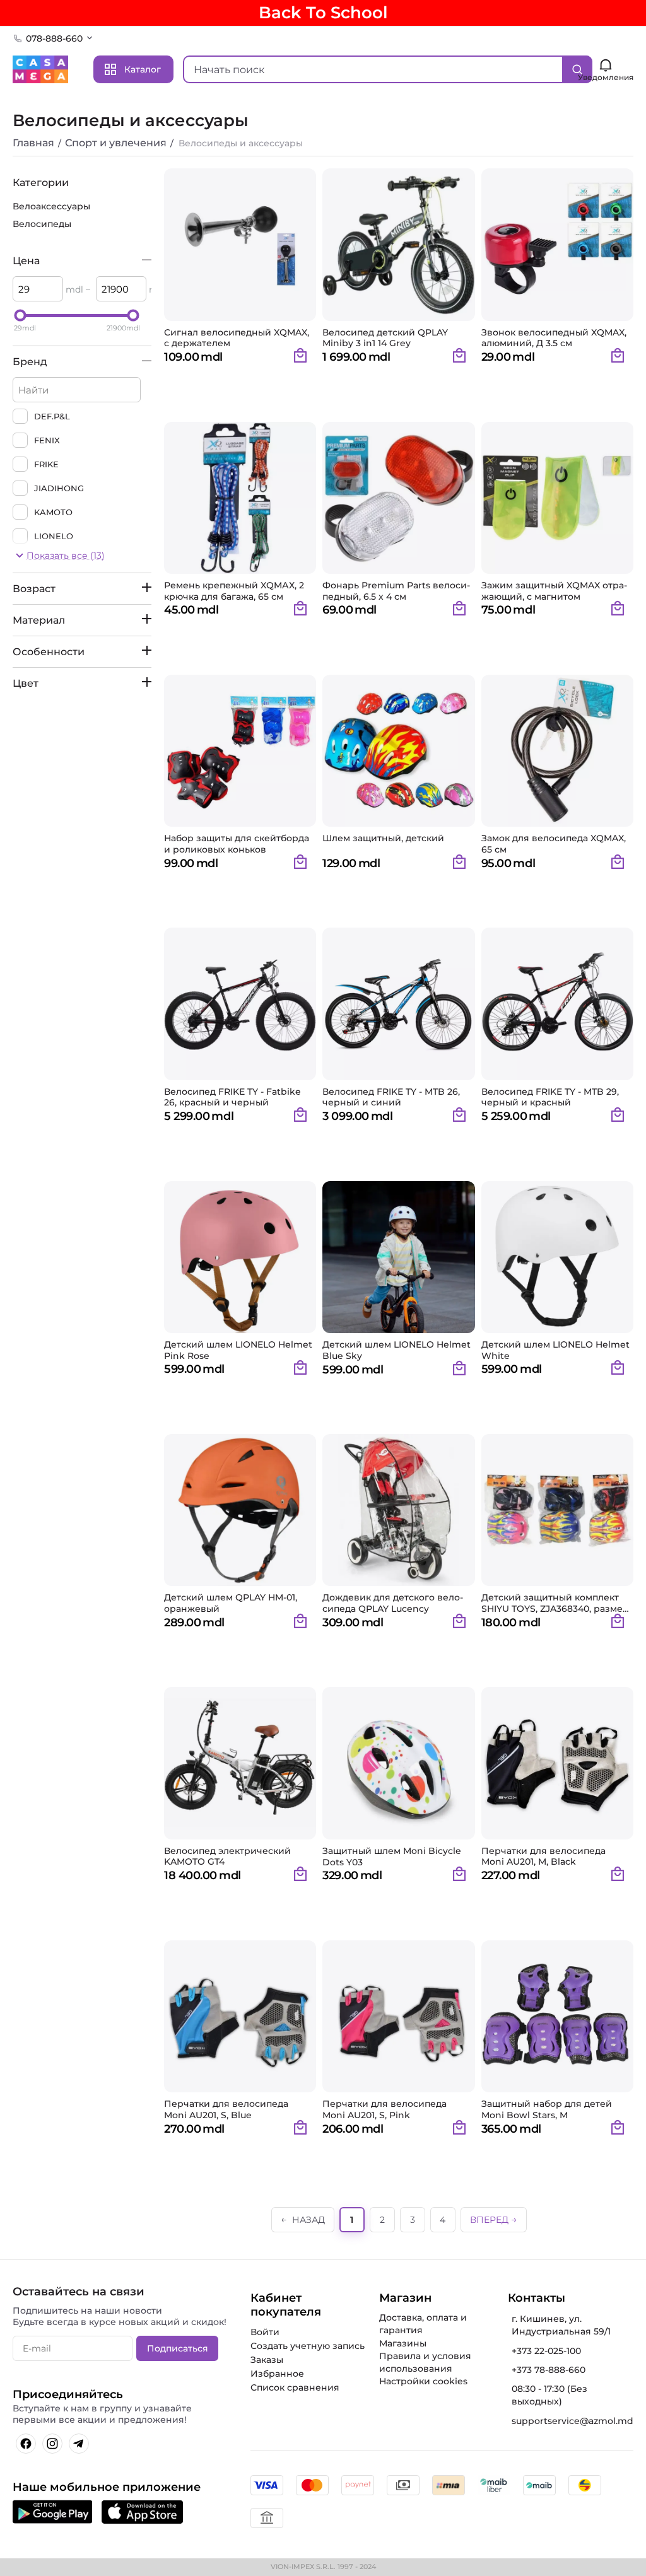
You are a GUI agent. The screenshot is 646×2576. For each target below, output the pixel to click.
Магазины (403, 2343)
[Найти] (577, 69)
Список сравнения (295, 2387)
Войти (265, 2332)
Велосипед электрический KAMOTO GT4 (227, 1856)
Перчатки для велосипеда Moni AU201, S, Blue (226, 2109)
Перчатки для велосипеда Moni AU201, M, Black (543, 1856)
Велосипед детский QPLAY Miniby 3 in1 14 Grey (385, 338)
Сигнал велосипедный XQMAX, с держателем (237, 338)
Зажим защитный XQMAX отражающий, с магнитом (554, 591)
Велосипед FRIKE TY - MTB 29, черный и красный (550, 1097)
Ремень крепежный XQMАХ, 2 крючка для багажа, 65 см (234, 591)
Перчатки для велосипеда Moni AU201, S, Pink (385, 2109)
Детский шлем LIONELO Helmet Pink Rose (238, 1350)
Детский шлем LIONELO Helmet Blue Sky (396, 1350)
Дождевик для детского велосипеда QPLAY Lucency (393, 1603)
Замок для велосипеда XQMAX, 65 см (554, 844)
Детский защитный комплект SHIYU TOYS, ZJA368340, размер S (555, 1603)
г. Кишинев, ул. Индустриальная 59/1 (561, 2325)
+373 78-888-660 (549, 2370)
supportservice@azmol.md (573, 2421)
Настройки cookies (423, 2381)
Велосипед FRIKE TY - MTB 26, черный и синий (391, 1097)
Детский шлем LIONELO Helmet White (555, 1350)
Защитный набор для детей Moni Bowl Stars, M (547, 2109)
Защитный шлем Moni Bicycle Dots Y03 (392, 1856)
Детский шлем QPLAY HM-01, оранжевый (231, 1603)
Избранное (277, 2374)
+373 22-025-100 (546, 2351)
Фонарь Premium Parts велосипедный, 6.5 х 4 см (396, 591)
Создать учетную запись (308, 2346)
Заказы (267, 2360)
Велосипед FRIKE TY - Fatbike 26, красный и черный (232, 1097)
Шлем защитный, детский (383, 838)
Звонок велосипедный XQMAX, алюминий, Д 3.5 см (554, 338)
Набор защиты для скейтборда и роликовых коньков (237, 844)
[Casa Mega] (40, 69)
